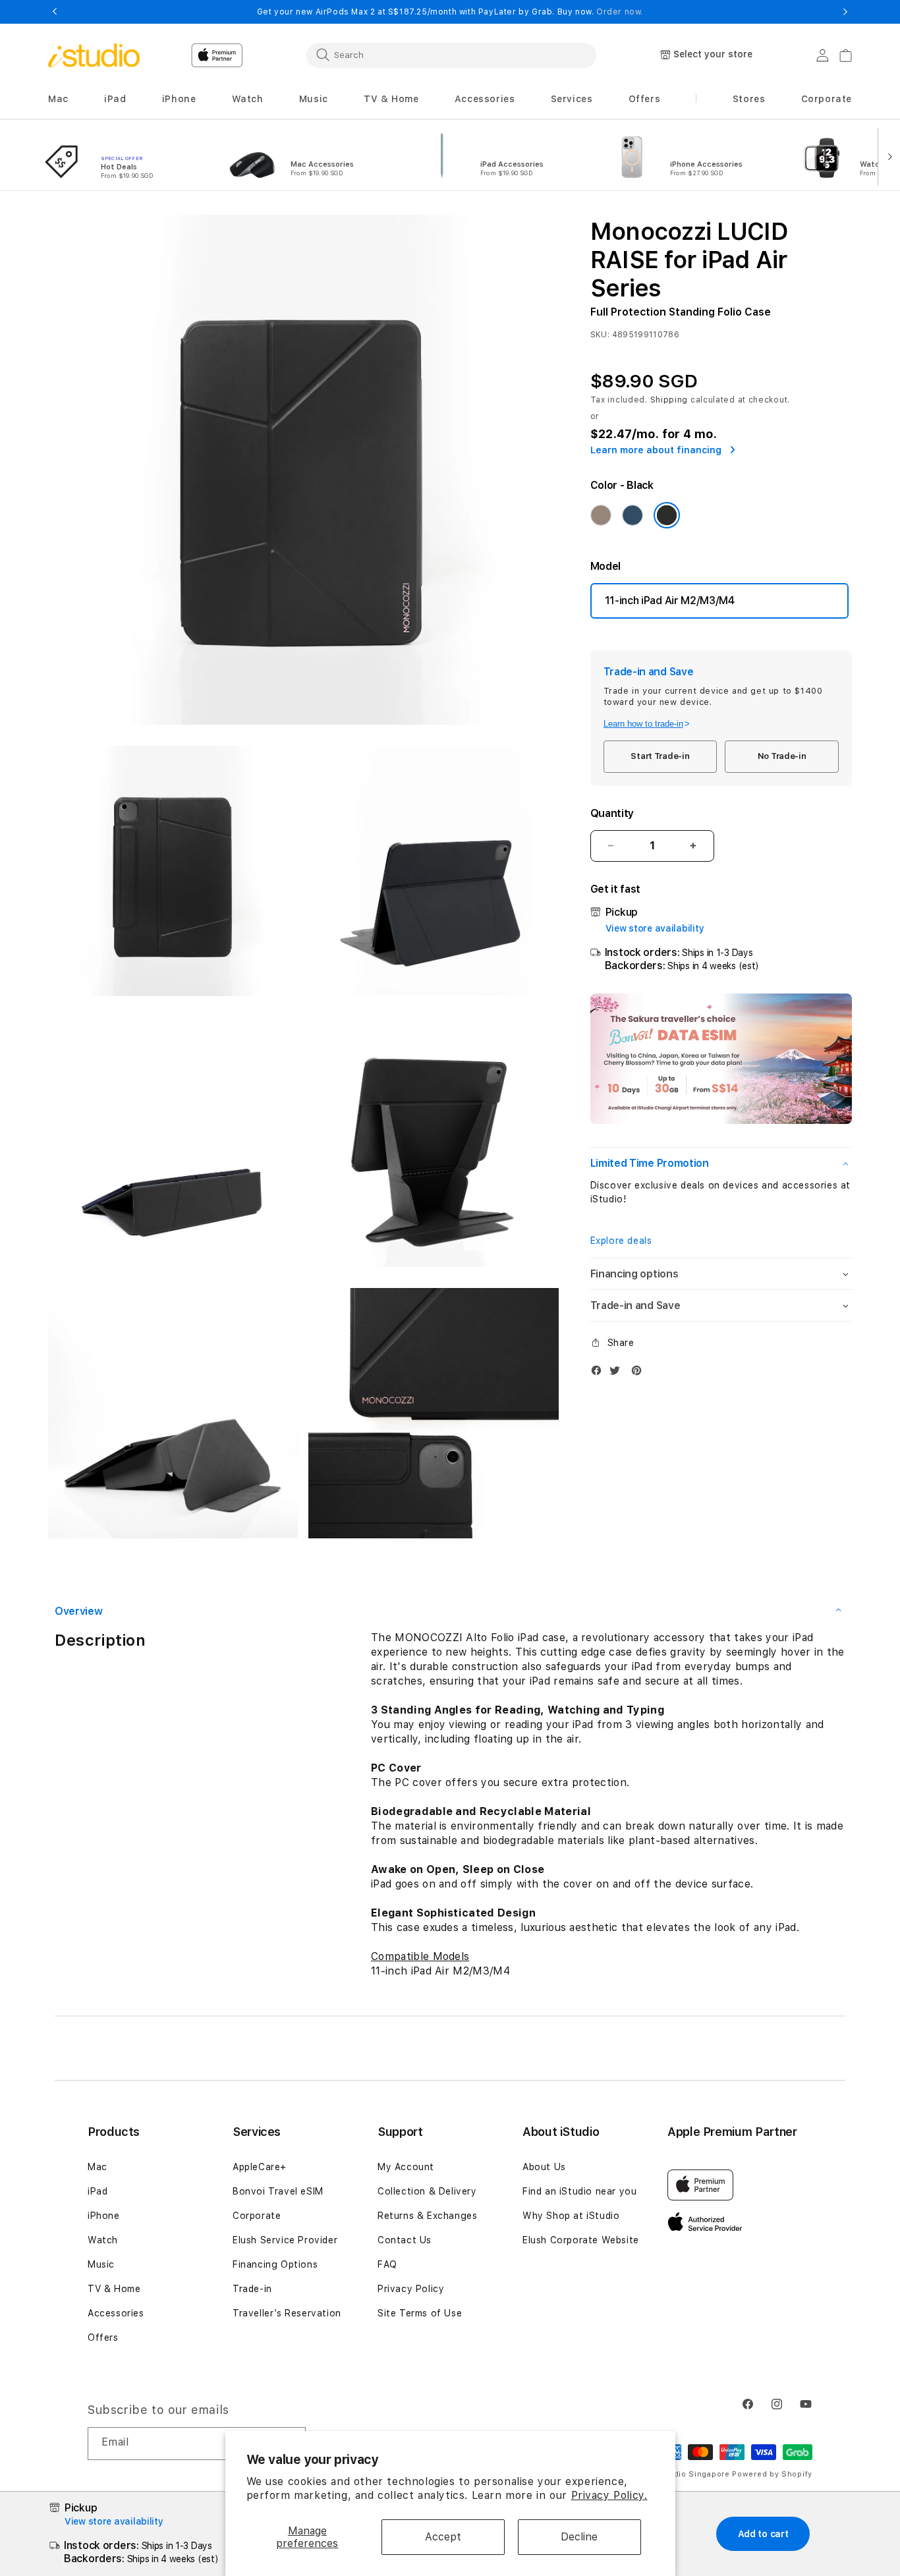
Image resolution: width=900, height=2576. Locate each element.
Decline (579, 2537)
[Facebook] (600, 1373)
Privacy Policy (411, 2289)
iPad (98, 2191)
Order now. (620, 12)
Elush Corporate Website (581, 2240)
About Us (544, 2167)
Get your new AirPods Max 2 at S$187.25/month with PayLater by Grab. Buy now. (450, 12)
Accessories (116, 2313)
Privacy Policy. (609, 2495)
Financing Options (275, 2264)
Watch (103, 2240)
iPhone (104, 2216)
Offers (103, 2338)
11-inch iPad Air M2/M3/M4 (670, 601)
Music (101, 2264)
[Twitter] (618, 1373)
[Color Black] (667, 515)
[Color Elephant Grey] (601, 515)
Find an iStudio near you (579, 2191)
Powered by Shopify (772, 2474)
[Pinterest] (640, 1373)
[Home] (94, 55)
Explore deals (621, 1241)
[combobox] (451, 55)
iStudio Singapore (694, 2474)
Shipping (669, 400)
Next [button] (845, 12)
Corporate (257, 2216)
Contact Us (405, 2240)
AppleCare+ (260, 2167)
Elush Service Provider (285, 2240)
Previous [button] (55, 12)
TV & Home (114, 2289)
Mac (98, 2167)
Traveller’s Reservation (287, 2313)
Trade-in (252, 2289)
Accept (443, 2537)
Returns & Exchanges (427, 2216)
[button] (58, 99)
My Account (406, 2167)
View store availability (655, 928)
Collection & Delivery (427, 2191)
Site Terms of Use (420, 2313)
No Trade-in (782, 756)
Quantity (612, 813)
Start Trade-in (660, 756)
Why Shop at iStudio (571, 2216)
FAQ (387, 2264)
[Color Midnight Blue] (633, 515)
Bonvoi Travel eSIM (278, 2191)
